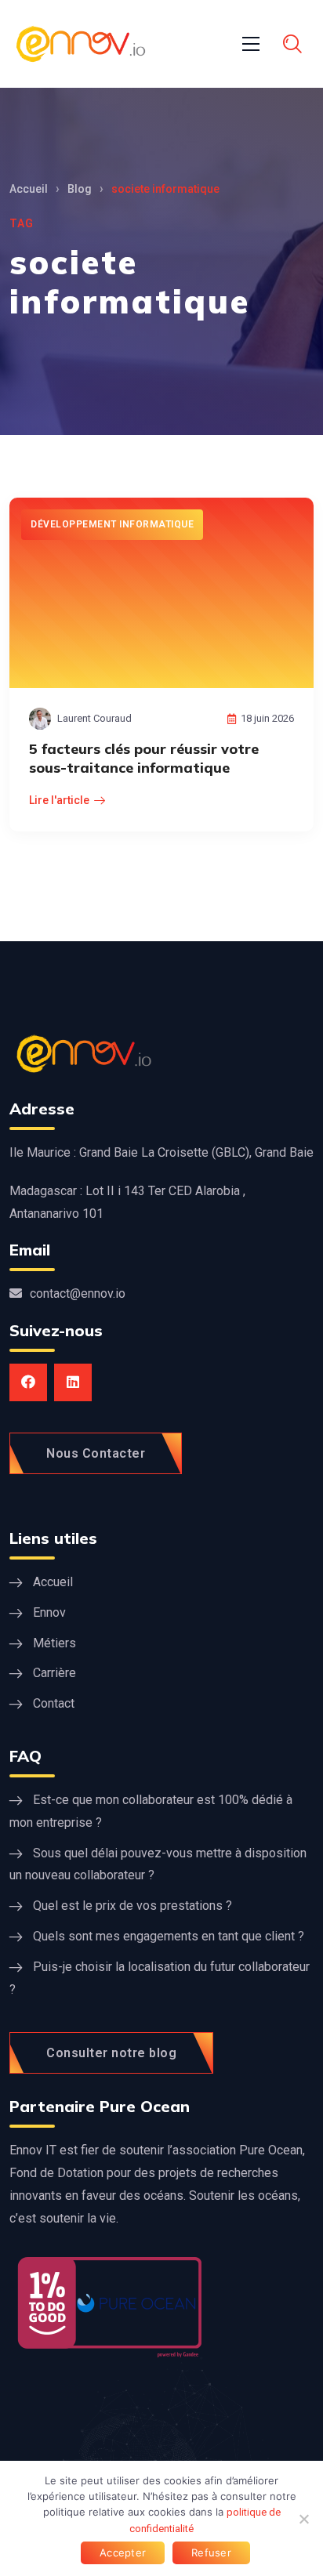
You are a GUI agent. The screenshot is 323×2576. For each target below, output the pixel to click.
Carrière (54, 1673)
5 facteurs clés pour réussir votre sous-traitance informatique (144, 758)
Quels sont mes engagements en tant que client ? (169, 1936)
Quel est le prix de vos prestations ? (132, 1906)
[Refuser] (303, 2519)
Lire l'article (59, 800)
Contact (54, 1703)
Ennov (49, 1612)
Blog (80, 189)
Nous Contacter (96, 1453)
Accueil (29, 189)
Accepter (123, 2552)
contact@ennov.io (78, 1293)
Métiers (54, 1643)
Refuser (211, 2552)
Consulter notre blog (111, 2053)
